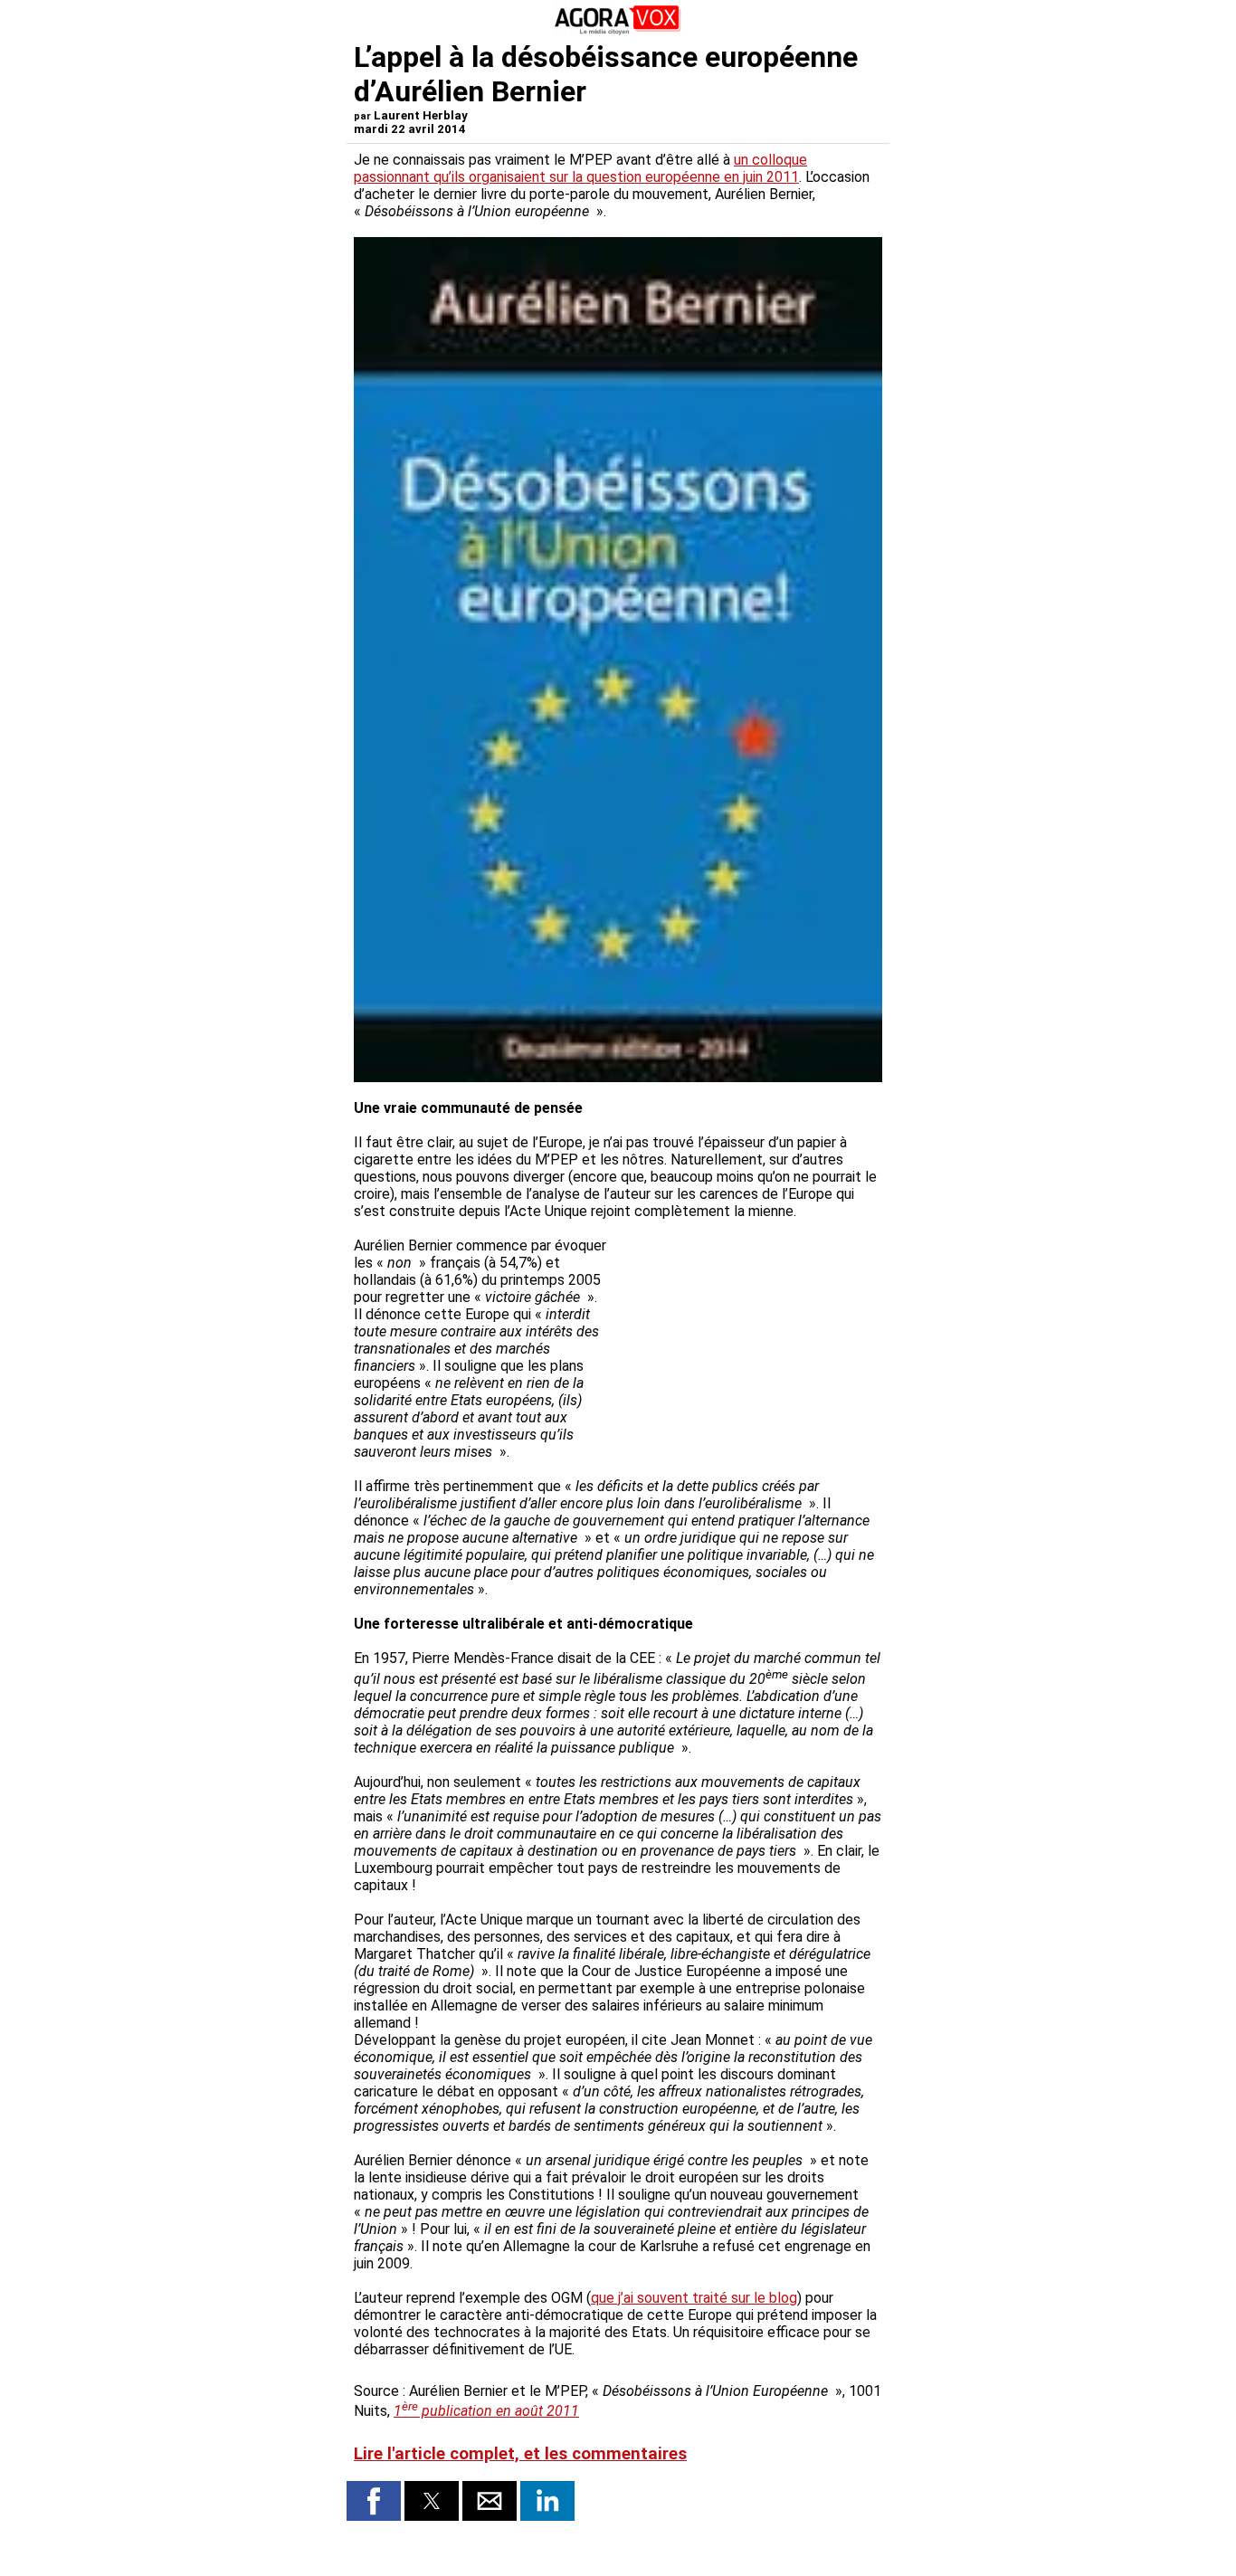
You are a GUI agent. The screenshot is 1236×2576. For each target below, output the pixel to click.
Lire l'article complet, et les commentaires (520, 2454)
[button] (374, 2501)
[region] (746, 1332)
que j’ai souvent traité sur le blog (694, 2298)
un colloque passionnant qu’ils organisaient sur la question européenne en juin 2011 (580, 168)
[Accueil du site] (618, 31)
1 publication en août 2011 (486, 2411)
